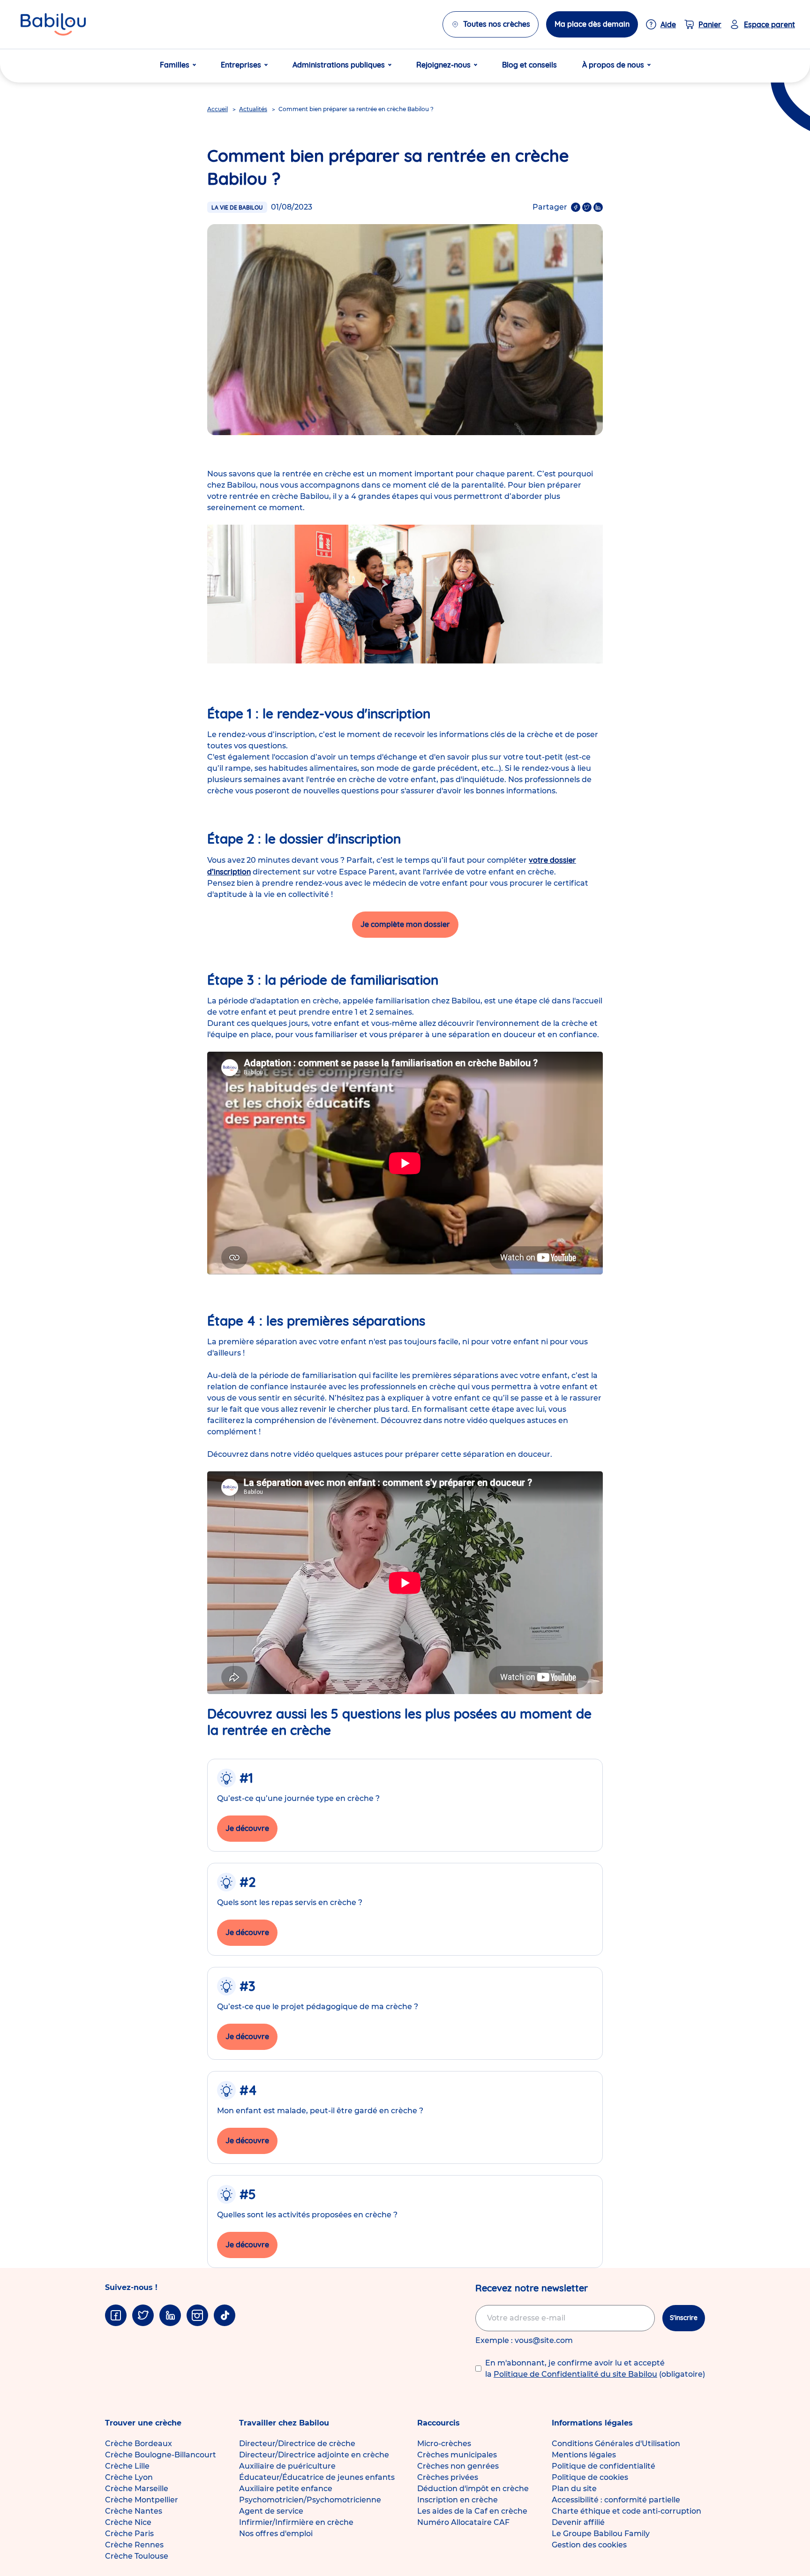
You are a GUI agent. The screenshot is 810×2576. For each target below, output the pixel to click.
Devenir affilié (578, 2522)
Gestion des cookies (589, 2545)
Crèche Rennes (134, 2545)
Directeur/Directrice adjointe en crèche (314, 2455)
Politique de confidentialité (604, 2466)
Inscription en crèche (457, 2500)
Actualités (253, 109)
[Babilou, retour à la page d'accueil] (53, 24)
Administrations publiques (339, 65)
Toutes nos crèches (497, 24)
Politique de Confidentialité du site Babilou (575, 2374)
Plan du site (574, 2489)
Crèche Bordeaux (139, 2444)
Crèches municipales (457, 2455)
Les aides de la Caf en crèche (472, 2511)
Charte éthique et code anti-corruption (626, 2511)
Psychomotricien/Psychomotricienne (310, 2500)
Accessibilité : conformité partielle (616, 2500)
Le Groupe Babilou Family (601, 2534)
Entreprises (241, 65)
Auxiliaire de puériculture (287, 2466)
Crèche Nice (128, 2522)
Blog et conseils (529, 65)
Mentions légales (584, 2455)
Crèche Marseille (137, 2489)
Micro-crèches (444, 2444)
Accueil (217, 109)
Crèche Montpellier (142, 2500)
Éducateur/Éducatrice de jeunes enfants (317, 2477)
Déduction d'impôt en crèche (473, 2489)
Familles (175, 65)
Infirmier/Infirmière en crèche (296, 2522)
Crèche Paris (129, 2534)
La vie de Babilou (237, 207)
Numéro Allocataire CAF (463, 2522)
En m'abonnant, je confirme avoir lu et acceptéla (595, 2369)
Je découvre (247, 1828)
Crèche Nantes (134, 2511)
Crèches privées (448, 2477)
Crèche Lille (127, 2466)
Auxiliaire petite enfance (286, 2489)
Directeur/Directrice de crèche (297, 2444)
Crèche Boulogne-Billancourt (161, 2455)
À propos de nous (613, 65)
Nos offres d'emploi (276, 2534)
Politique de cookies (590, 2477)
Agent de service (271, 2511)
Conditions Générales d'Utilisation (616, 2444)
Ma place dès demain (592, 24)
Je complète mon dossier (405, 924)
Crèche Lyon (129, 2477)
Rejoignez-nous (443, 65)
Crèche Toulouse (137, 2556)
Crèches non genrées (458, 2466)
